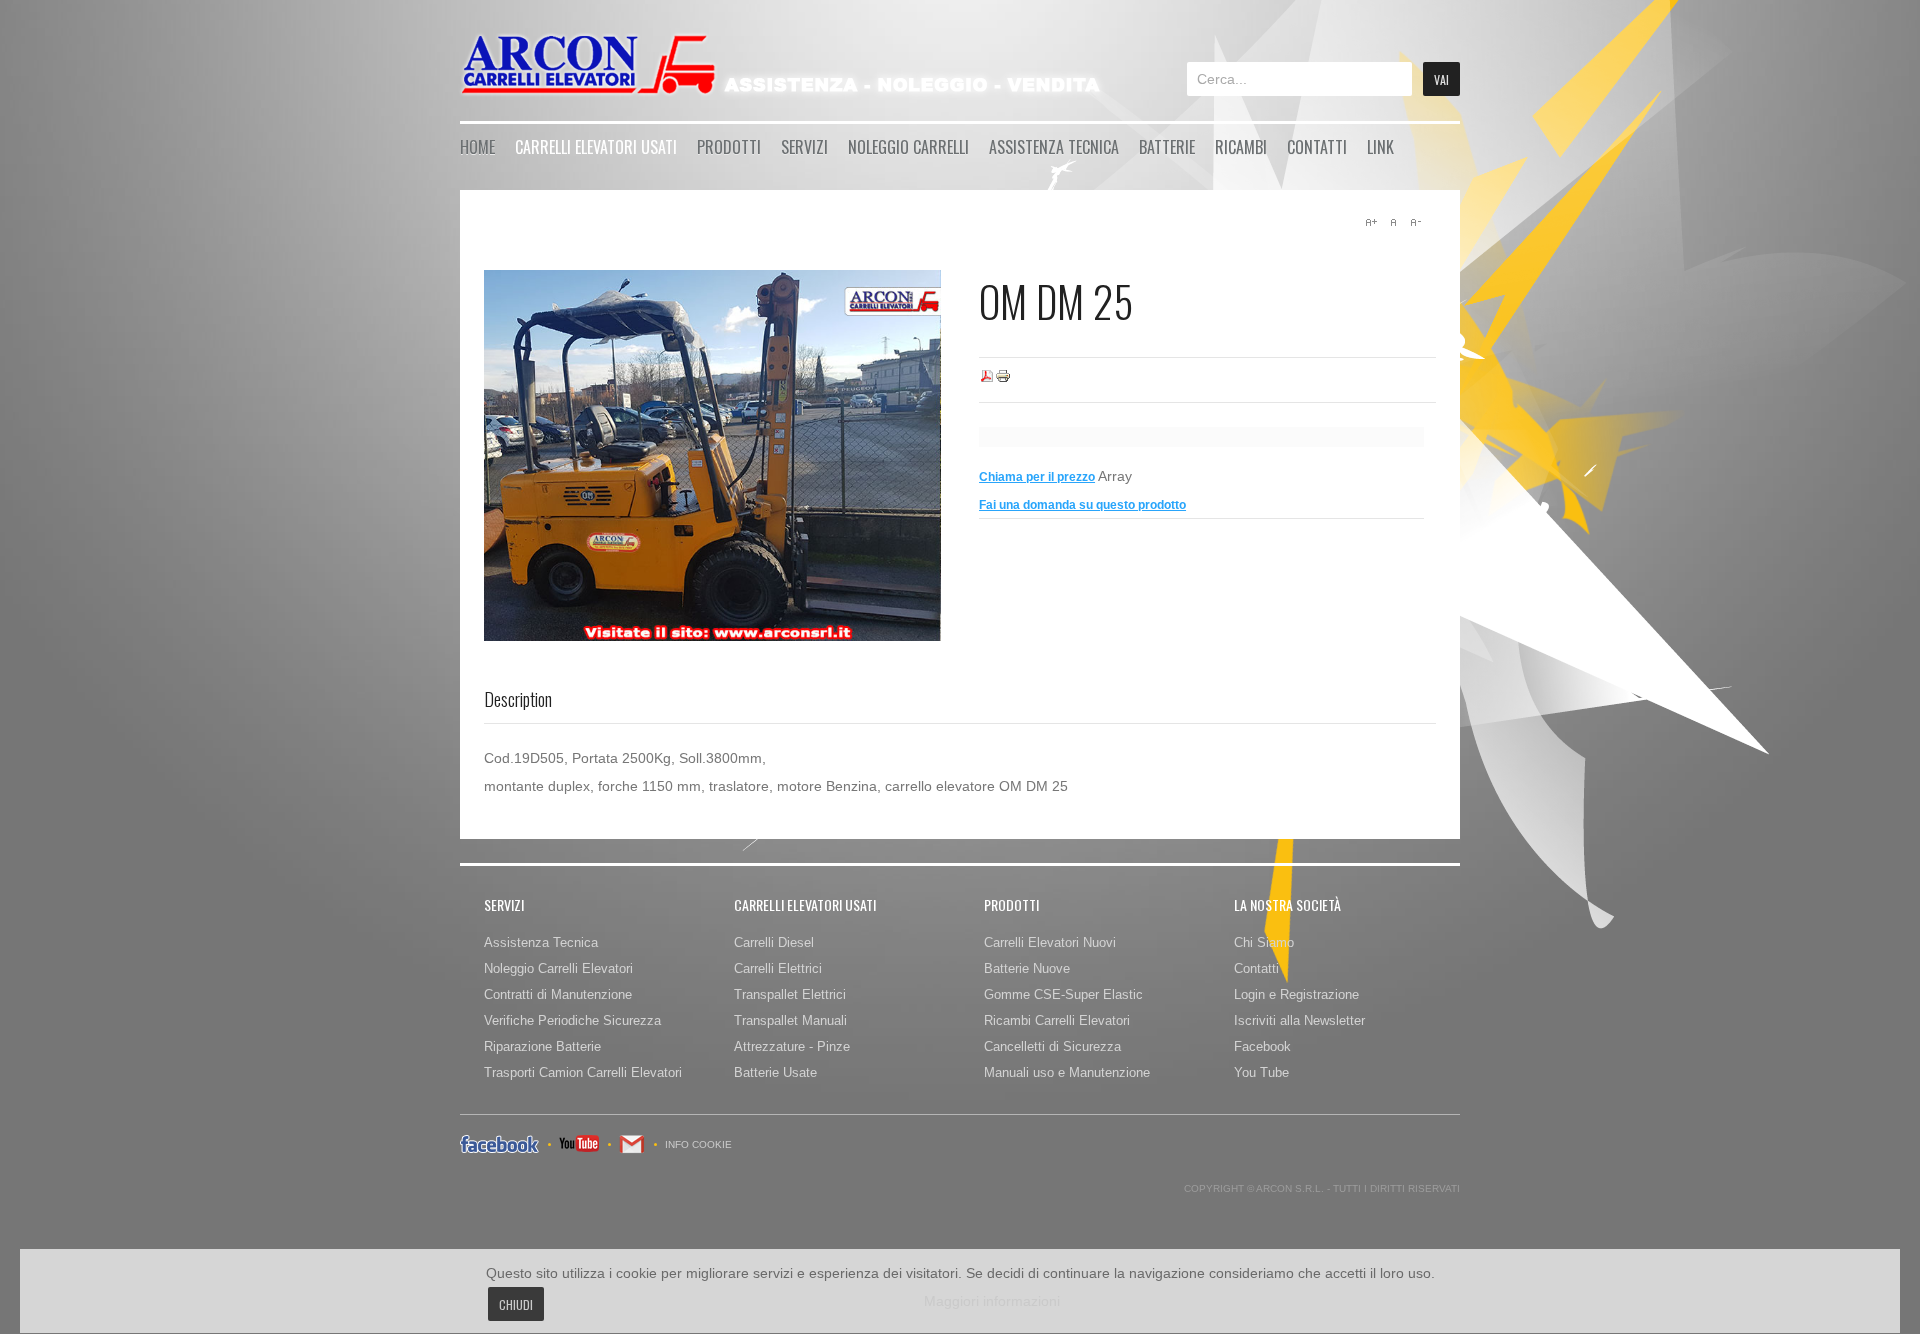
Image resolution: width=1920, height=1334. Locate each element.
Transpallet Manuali (790, 1020)
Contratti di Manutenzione (558, 994)
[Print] (1003, 380)
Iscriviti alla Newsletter (1299, 1020)
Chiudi (516, 1304)
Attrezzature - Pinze (792, 1046)
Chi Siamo (1264, 942)
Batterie (1167, 147)
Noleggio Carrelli (908, 147)
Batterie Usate (775, 1072)
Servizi (804, 147)
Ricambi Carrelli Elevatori (1057, 1020)
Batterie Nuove (1027, 968)
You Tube (1261, 1072)
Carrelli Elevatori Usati (596, 147)
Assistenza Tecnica (1054, 147)
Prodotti (729, 147)
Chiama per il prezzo (1037, 477)
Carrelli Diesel (774, 942)
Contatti (1317, 147)
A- (1415, 222)
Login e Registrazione (1296, 994)
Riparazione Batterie (542, 1046)
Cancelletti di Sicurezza (1052, 1046)
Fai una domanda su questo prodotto (1082, 505)
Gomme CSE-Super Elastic (1063, 994)
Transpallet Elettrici (790, 994)
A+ (1371, 222)
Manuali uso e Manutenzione (1067, 1072)
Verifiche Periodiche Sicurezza (572, 1020)
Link (1380, 147)
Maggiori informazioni (992, 1301)
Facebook (1262, 1046)
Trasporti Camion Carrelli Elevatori (583, 1072)
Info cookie (698, 1144)
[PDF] (987, 380)
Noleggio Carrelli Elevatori (558, 968)
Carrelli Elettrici (778, 968)
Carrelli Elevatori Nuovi (1050, 942)
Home (477, 147)
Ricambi (1241, 147)
